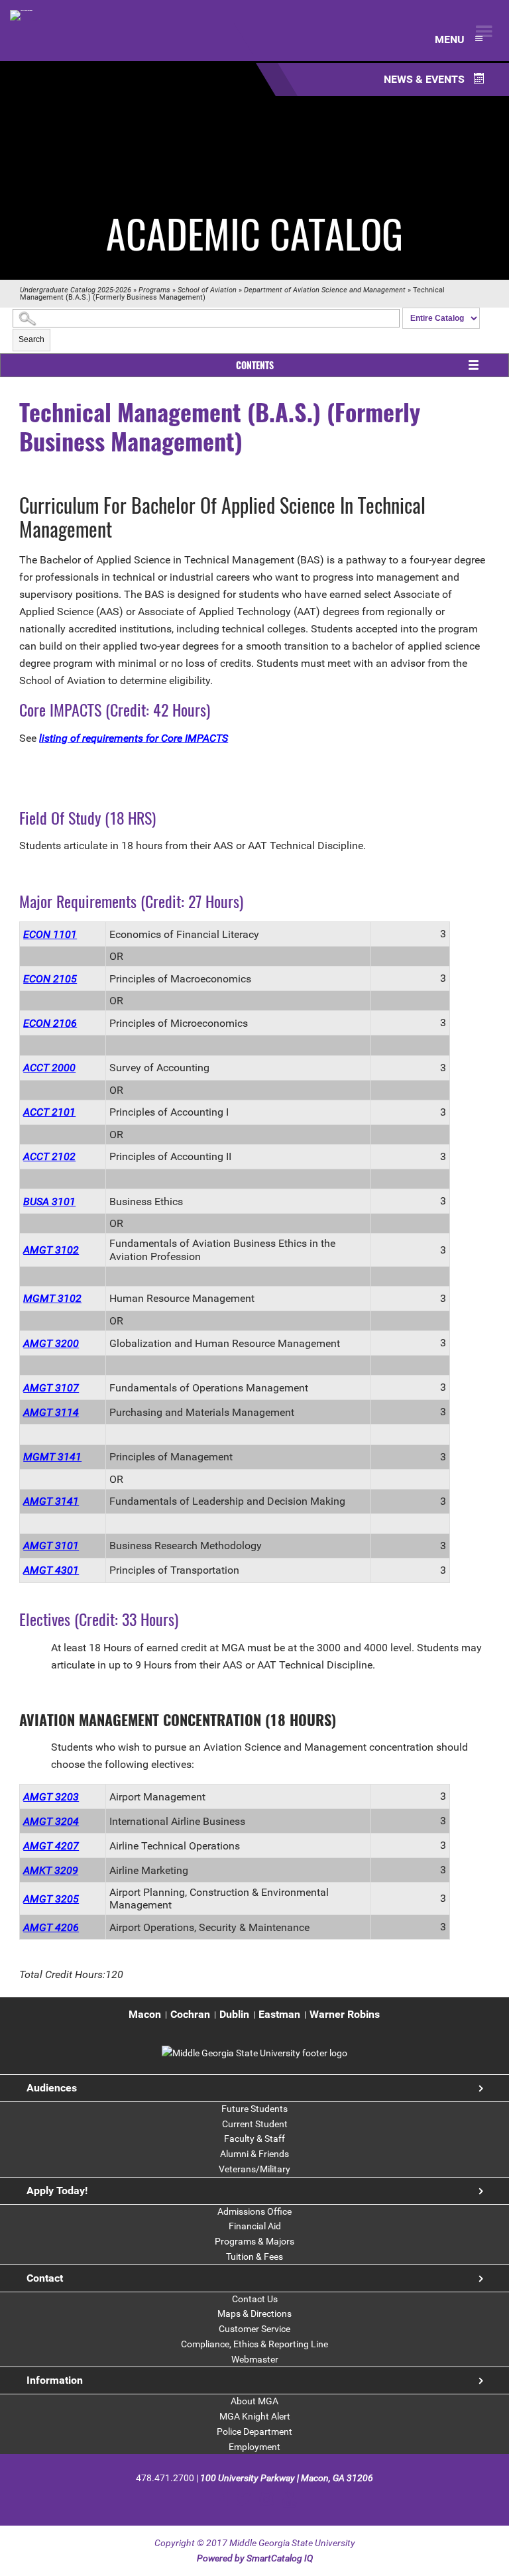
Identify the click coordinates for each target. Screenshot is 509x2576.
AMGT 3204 (51, 1821)
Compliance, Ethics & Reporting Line (254, 2344)
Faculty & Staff (254, 2138)
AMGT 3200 (51, 1343)
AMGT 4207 (51, 1846)
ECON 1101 (50, 934)
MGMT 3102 (52, 1298)
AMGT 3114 (51, 1412)
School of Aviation (207, 290)
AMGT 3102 (51, 1250)
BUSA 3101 (49, 1201)
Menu (451, 39)
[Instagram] (267, 2499)
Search (31, 339)
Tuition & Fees (254, 2256)
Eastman (279, 2014)
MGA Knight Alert (255, 2416)
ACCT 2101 (49, 1112)
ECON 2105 (50, 979)
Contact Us (255, 2299)
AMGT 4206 (51, 1927)
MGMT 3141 (52, 1457)
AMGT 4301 (51, 1570)
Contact (45, 2278)
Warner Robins (345, 2014)
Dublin (234, 2014)
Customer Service (254, 2329)
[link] (254, 2053)
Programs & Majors (254, 2241)
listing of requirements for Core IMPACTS (134, 738)
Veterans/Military (254, 2169)
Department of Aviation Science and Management (325, 290)
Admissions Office (254, 2211)
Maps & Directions (254, 2313)
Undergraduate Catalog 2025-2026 (76, 290)
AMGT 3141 (51, 1501)
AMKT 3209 (51, 1870)
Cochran (190, 2014)
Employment (254, 2447)
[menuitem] (145, 2015)
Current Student (255, 2124)
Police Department (254, 2431)
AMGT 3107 (51, 1388)
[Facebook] (220, 2499)
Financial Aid (255, 2226)
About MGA (254, 2401)
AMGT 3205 (51, 1899)
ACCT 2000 (49, 1068)
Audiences (52, 2088)
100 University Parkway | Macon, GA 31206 (287, 2478)
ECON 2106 (50, 1023)
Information (55, 2380)
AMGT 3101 (51, 1546)
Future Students (254, 2109)
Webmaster (255, 2359)
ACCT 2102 (49, 1156)
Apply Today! (57, 2191)
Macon (145, 2014)
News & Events (425, 79)
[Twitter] (244, 2499)
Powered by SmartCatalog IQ (255, 2558)
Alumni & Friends (254, 2154)
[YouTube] (289, 2499)
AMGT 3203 (51, 1797)
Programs (154, 290)
